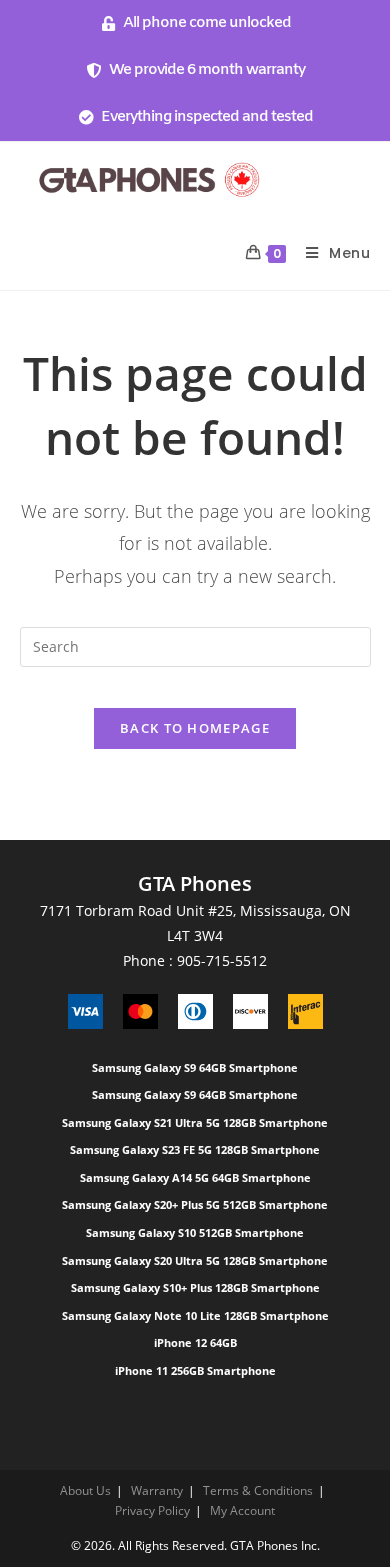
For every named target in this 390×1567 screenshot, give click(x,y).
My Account (242, 1510)
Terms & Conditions (258, 1490)
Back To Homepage (195, 728)
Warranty (157, 1490)
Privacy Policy (152, 1510)
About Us (85, 1490)
